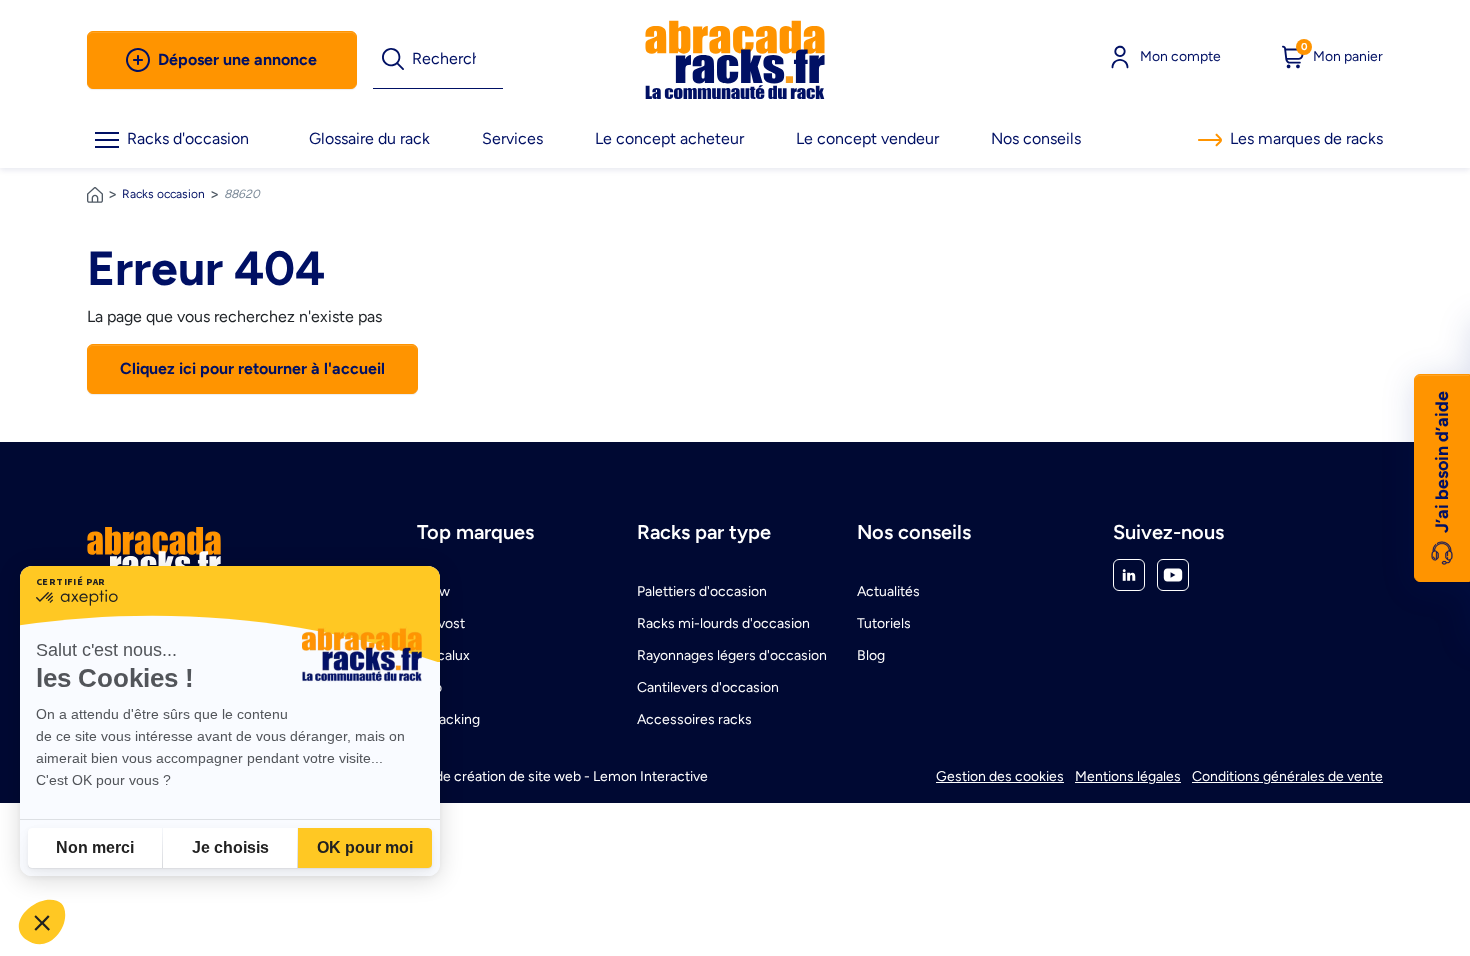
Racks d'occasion (188, 138)
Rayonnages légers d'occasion (732, 655)
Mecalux (443, 655)
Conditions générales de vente (1287, 776)
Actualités (888, 591)
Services (512, 138)
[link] (735, 60)
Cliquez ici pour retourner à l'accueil (252, 368)
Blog (871, 655)
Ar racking (448, 719)
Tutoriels (884, 623)
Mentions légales (1128, 776)
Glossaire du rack (369, 138)
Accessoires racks (694, 719)
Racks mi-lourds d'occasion (723, 623)
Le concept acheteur (669, 138)
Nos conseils (1036, 138)
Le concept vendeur (867, 138)
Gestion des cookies (1000, 776)
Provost (441, 623)
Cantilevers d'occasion (708, 687)
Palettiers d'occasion (702, 591)
